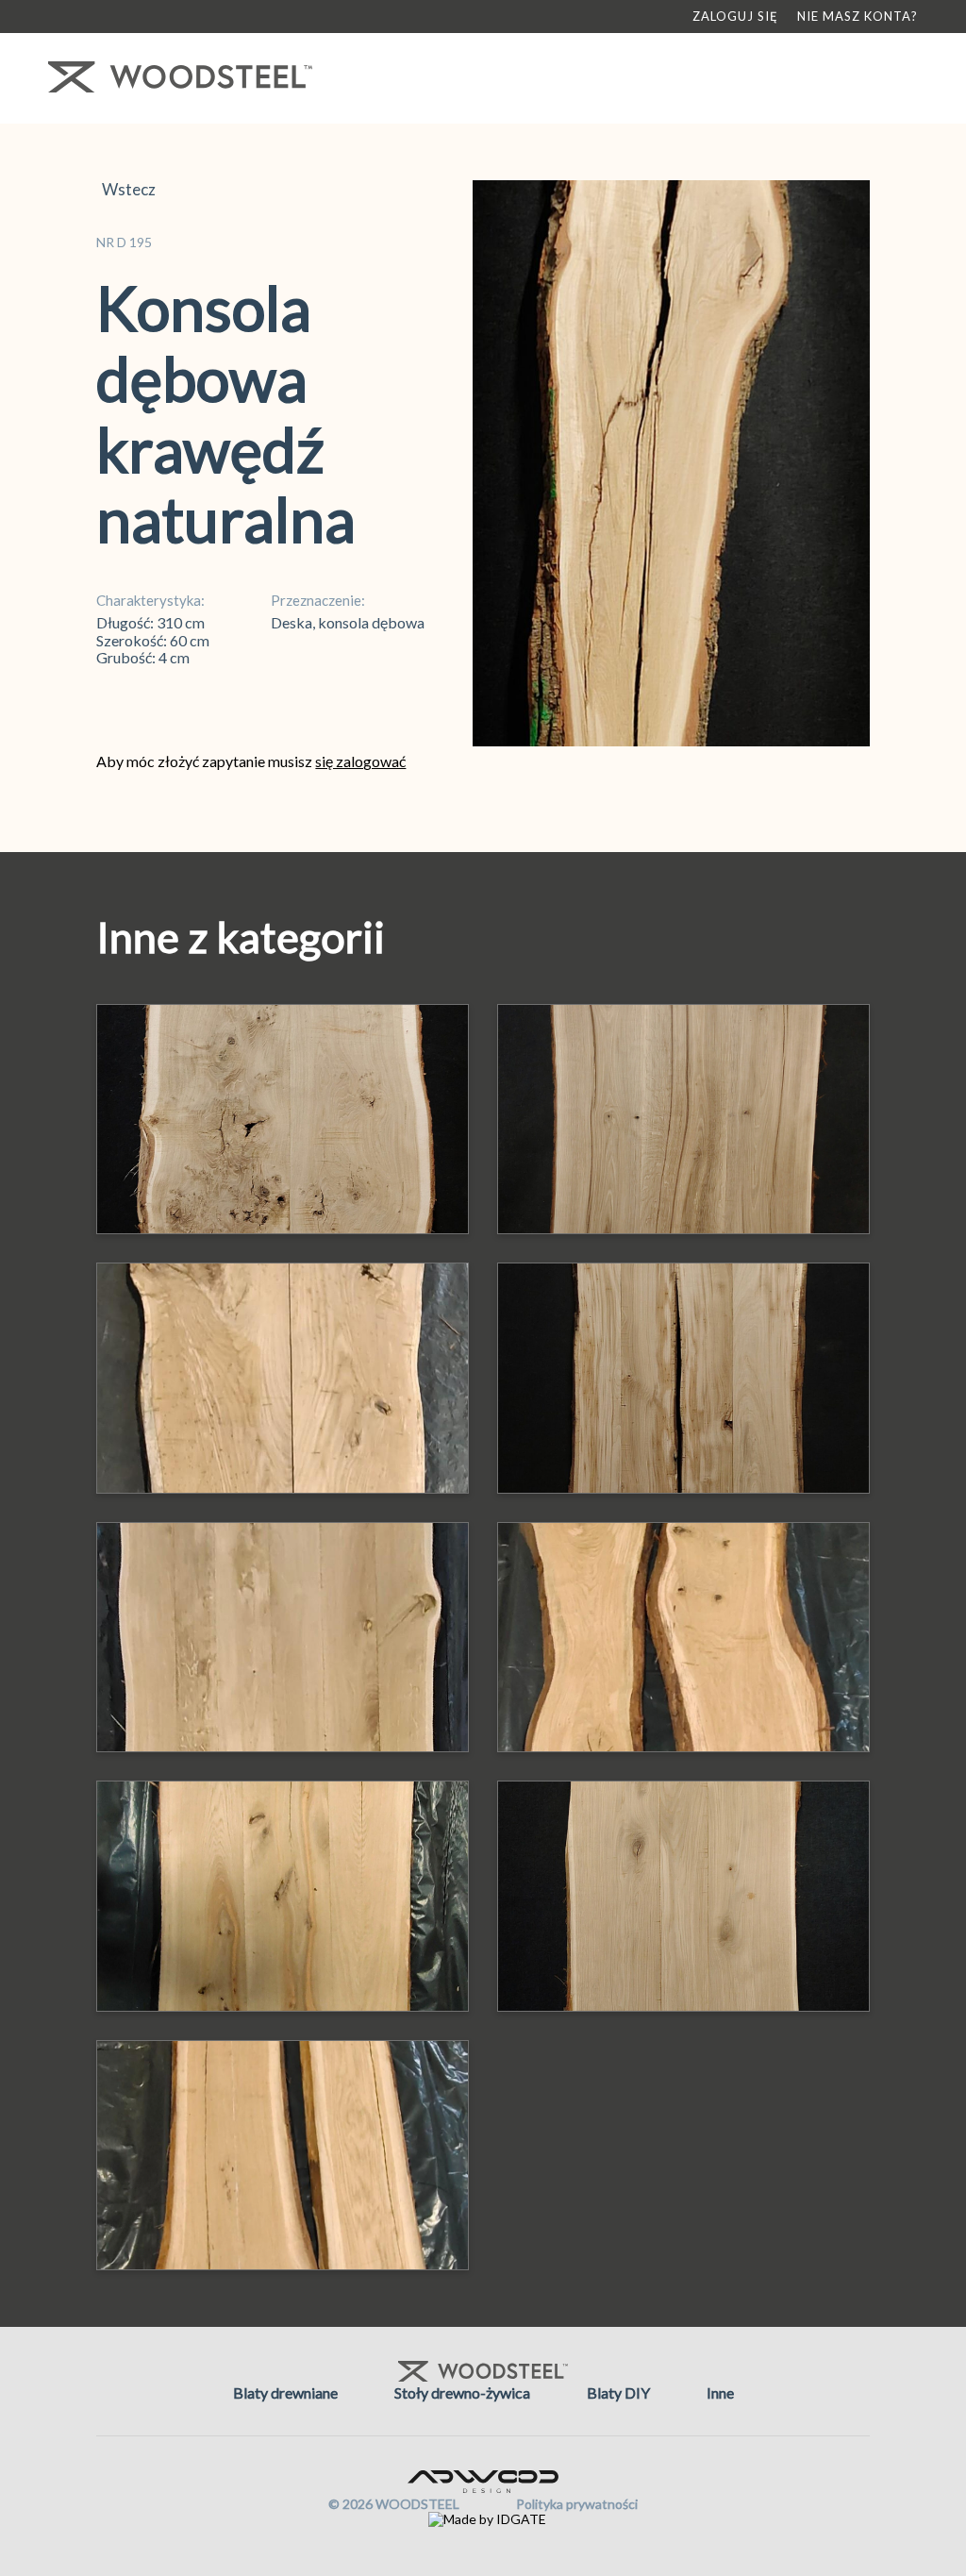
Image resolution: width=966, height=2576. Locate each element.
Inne (720, 2392)
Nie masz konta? (858, 16)
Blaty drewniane (285, 2392)
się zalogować (360, 761)
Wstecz (126, 190)
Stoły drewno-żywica (462, 2392)
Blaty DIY (618, 2392)
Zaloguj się (735, 16)
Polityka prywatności (577, 2504)
